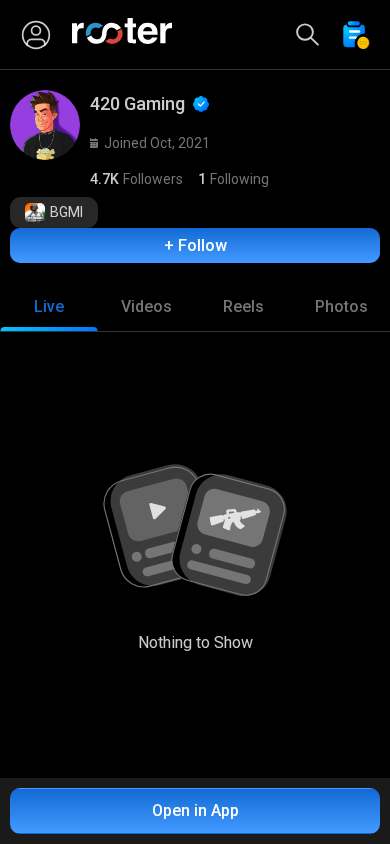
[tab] (49, 307)
